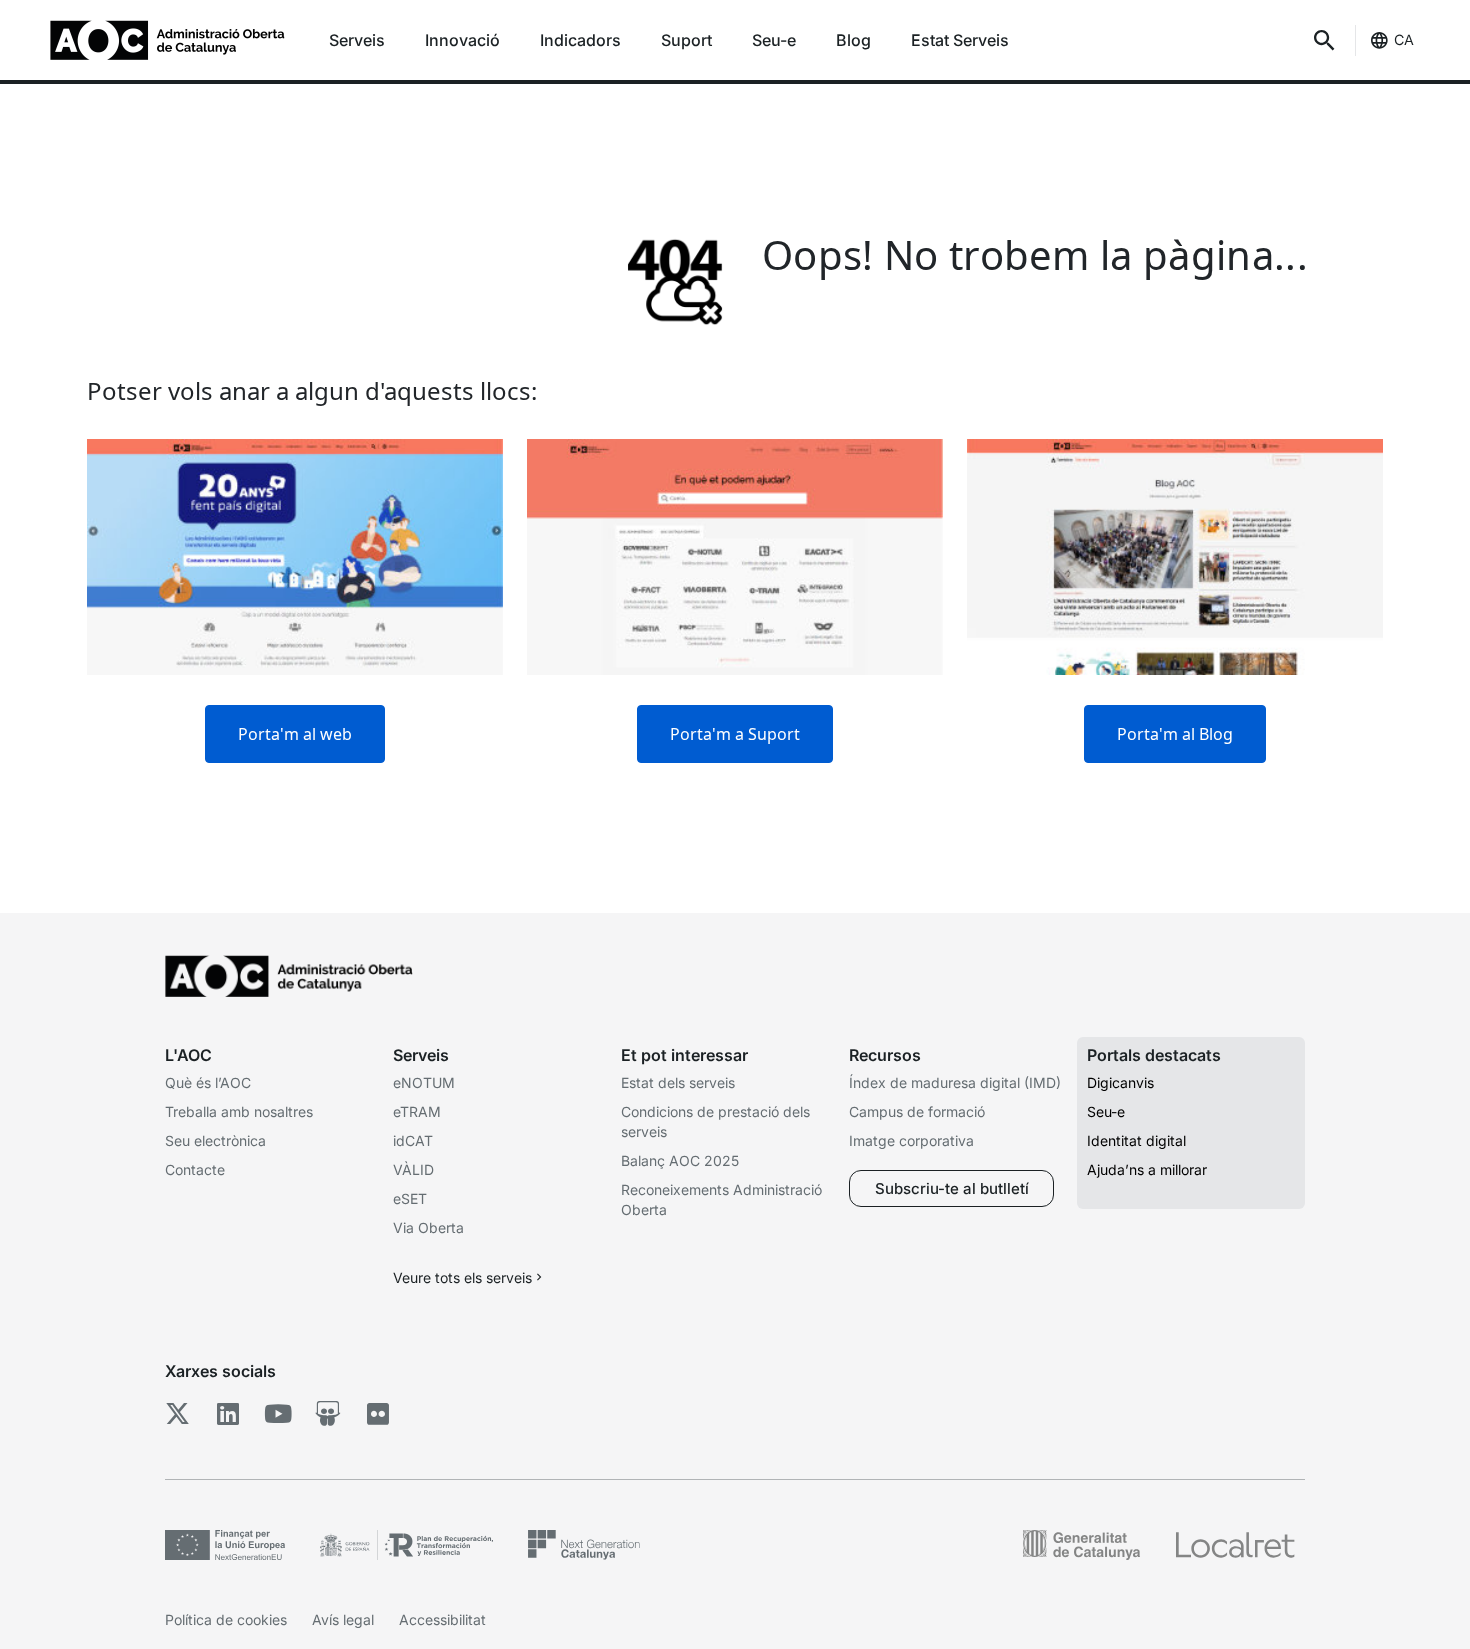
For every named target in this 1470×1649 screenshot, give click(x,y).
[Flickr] (377, 1414)
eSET (410, 1198)
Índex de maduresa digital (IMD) (955, 1082)
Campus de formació (917, 1111)
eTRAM (417, 1111)
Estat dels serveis (678, 1082)
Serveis (357, 40)
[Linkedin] (227, 1414)
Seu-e (774, 40)
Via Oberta (428, 1227)
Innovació (462, 40)
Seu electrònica (215, 1140)
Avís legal (343, 1619)
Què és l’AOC (208, 1082)
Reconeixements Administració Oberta (721, 1199)
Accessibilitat (442, 1619)
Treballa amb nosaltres (239, 1111)
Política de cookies (226, 1619)
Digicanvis (1120, 1082)
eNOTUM (424, 1082)
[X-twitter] (177, 1414)
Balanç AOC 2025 (680, 1160)
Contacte (195, 1169)
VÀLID (413, 1169)
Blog (853, 40)
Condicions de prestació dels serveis (715, 1121)
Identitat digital (1136, 1140)
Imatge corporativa (911, 1140)
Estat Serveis (960, 40)
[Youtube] (277, 1414)
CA (1404, 39)
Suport (686, 40)
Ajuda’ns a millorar (1147, 1169)
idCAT (413, 1140)
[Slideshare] (327, 1414)
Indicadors (580, 40)
